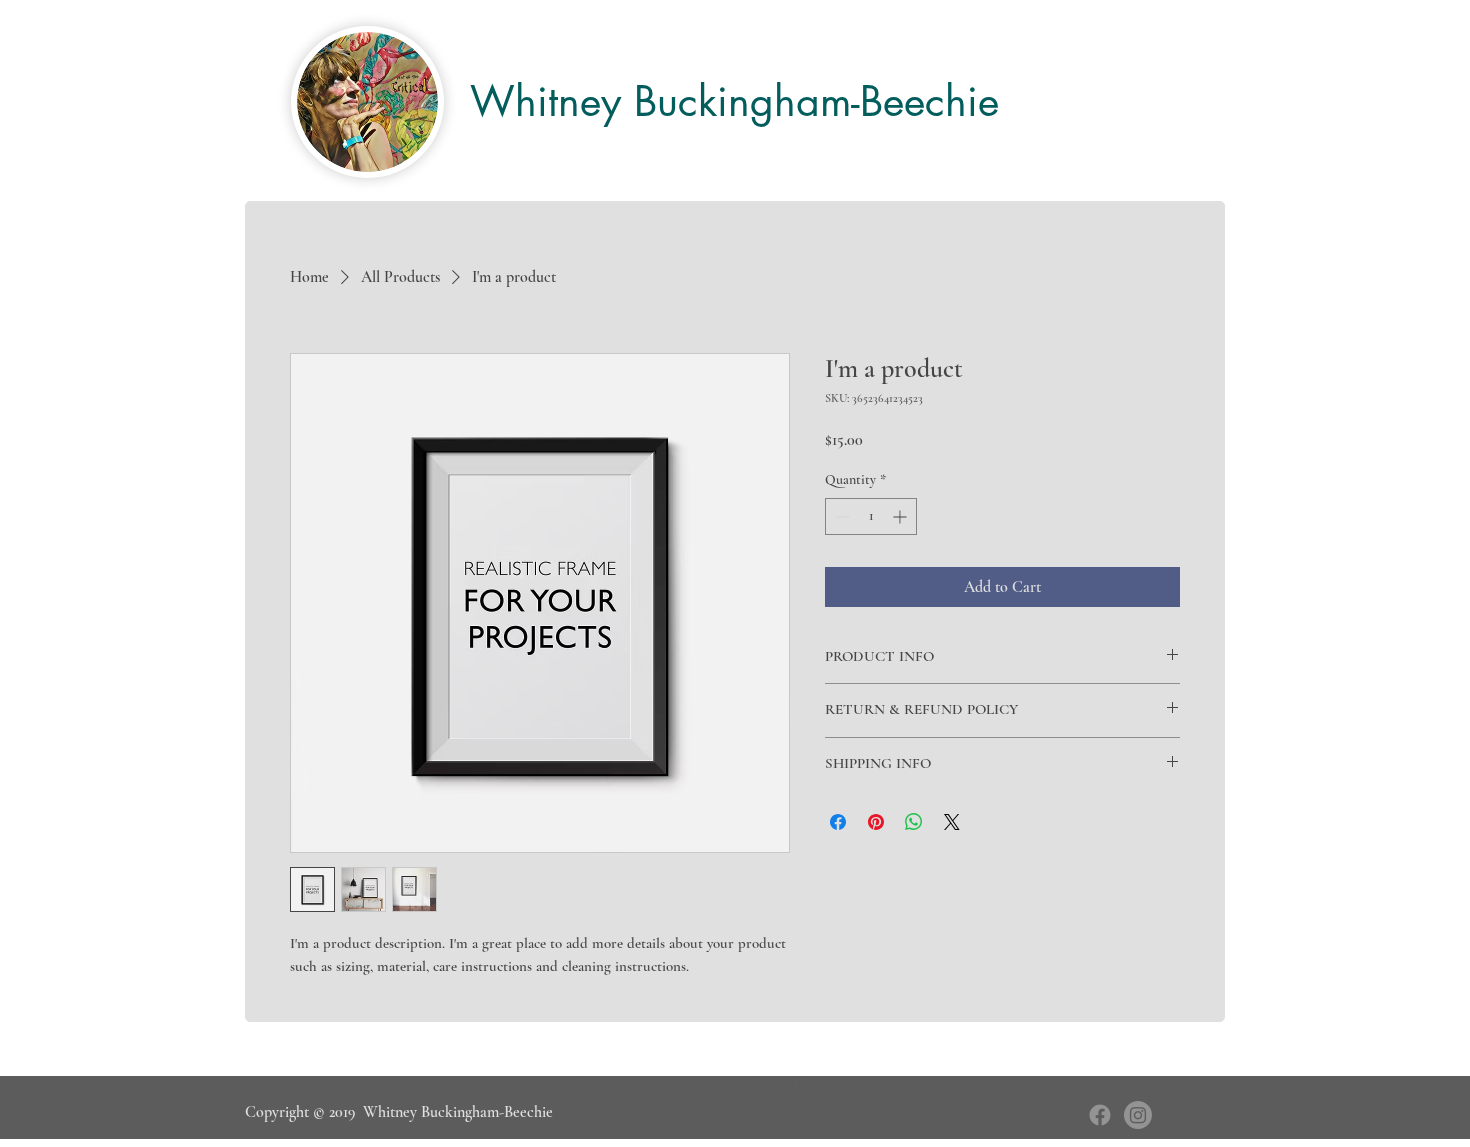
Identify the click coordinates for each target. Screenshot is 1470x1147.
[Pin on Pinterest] (876, 822)
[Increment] (901, 516)
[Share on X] (952, 822)
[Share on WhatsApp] (914, 822)
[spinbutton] (871, 516)
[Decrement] (840, 516)
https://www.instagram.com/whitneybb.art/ (708, 1084)
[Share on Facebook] (838, 822)
